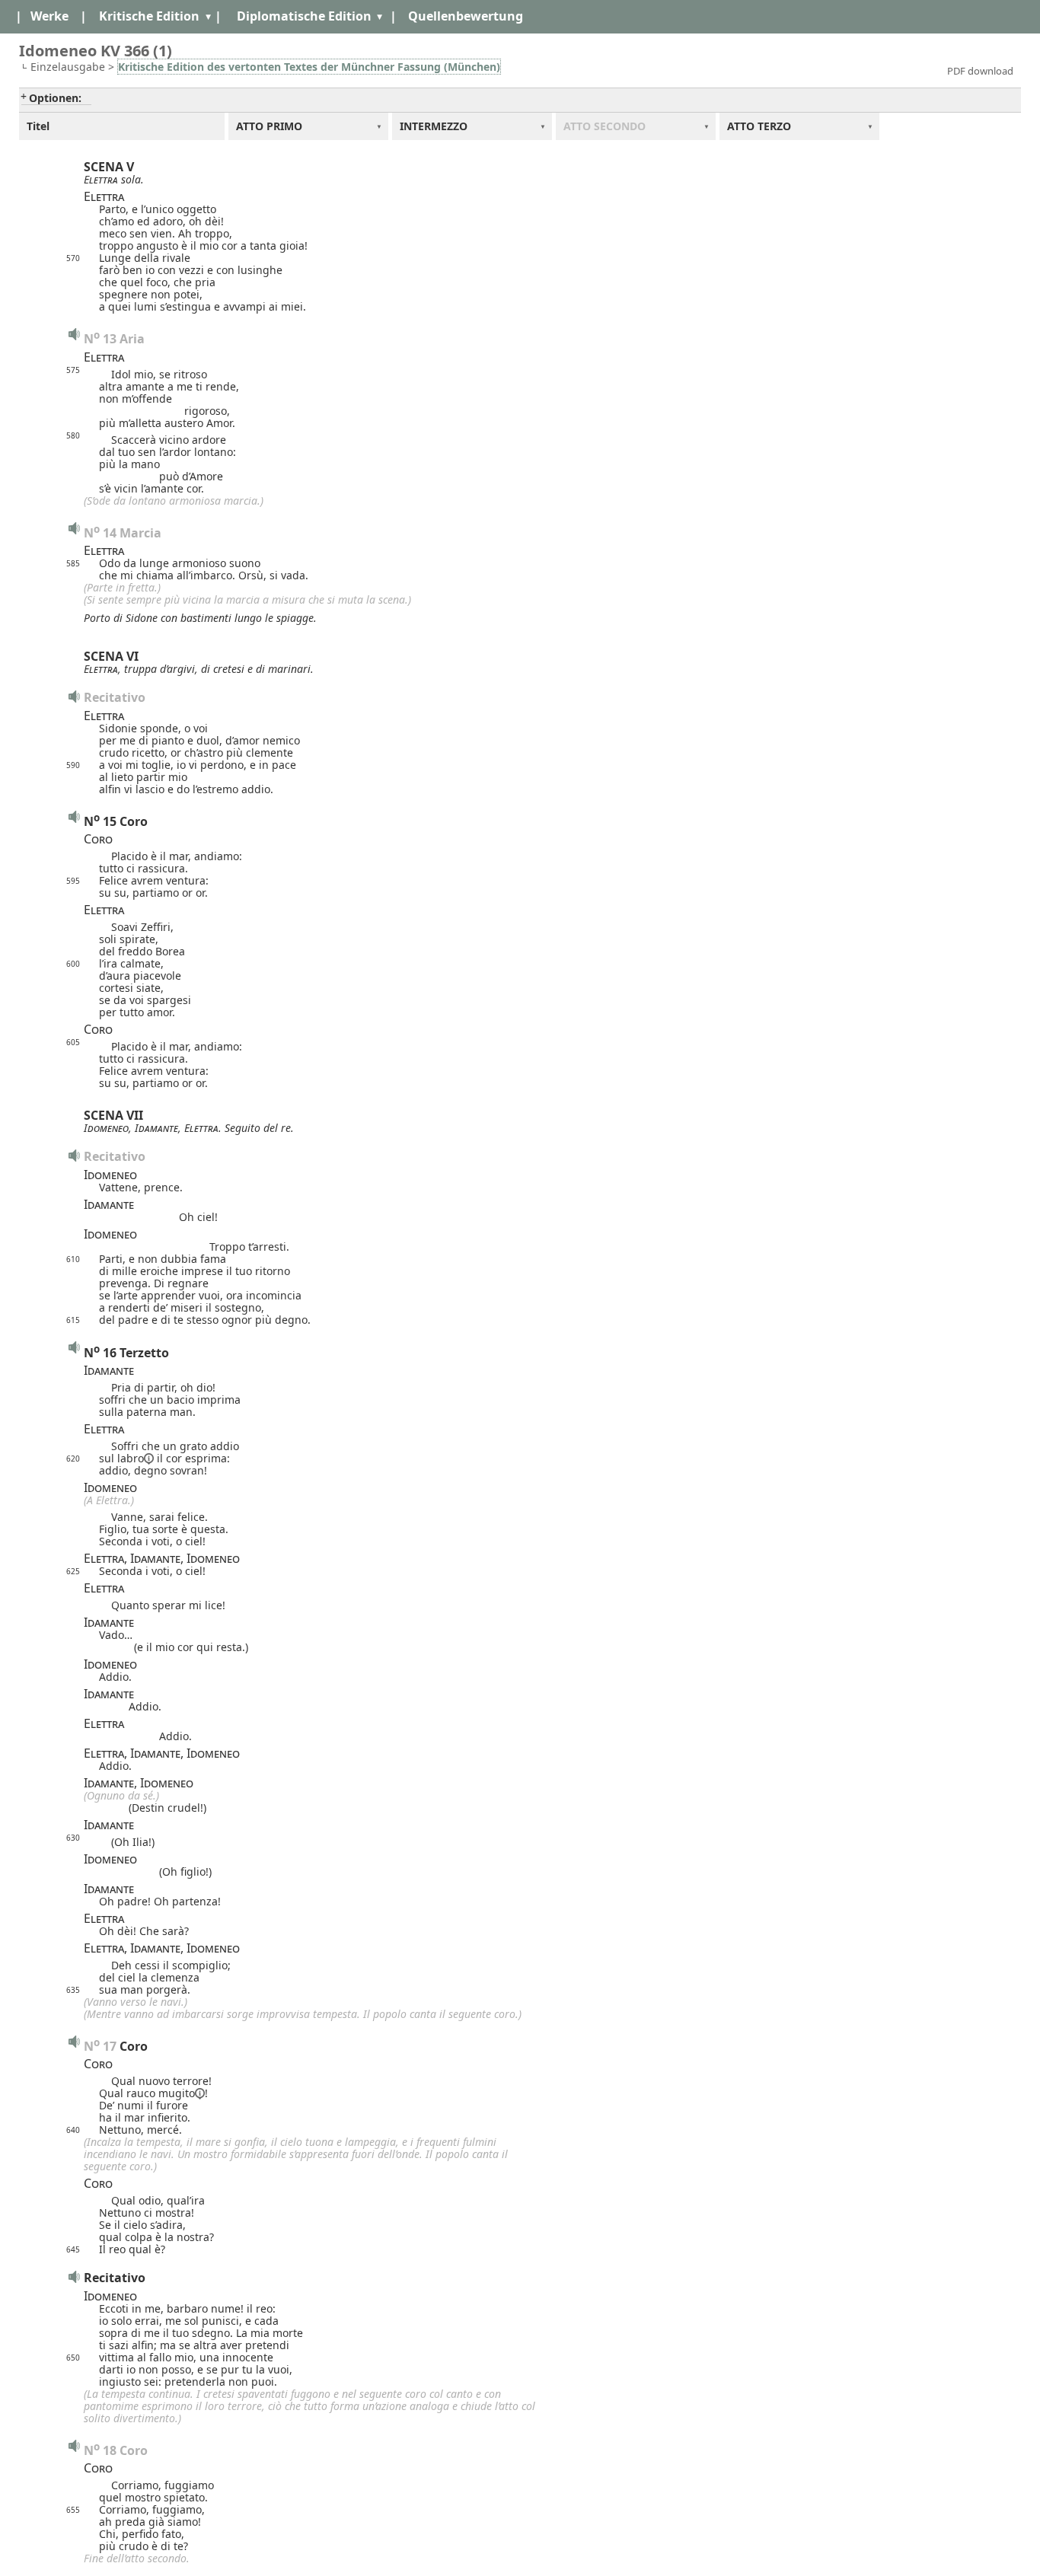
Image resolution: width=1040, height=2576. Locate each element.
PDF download (980, 71)
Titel (38, 126)
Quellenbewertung (466, 16)
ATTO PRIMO (269, 126)
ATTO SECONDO (605, 126)
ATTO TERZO (759, 126)
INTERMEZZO (434, 126)
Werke (49, 16)
